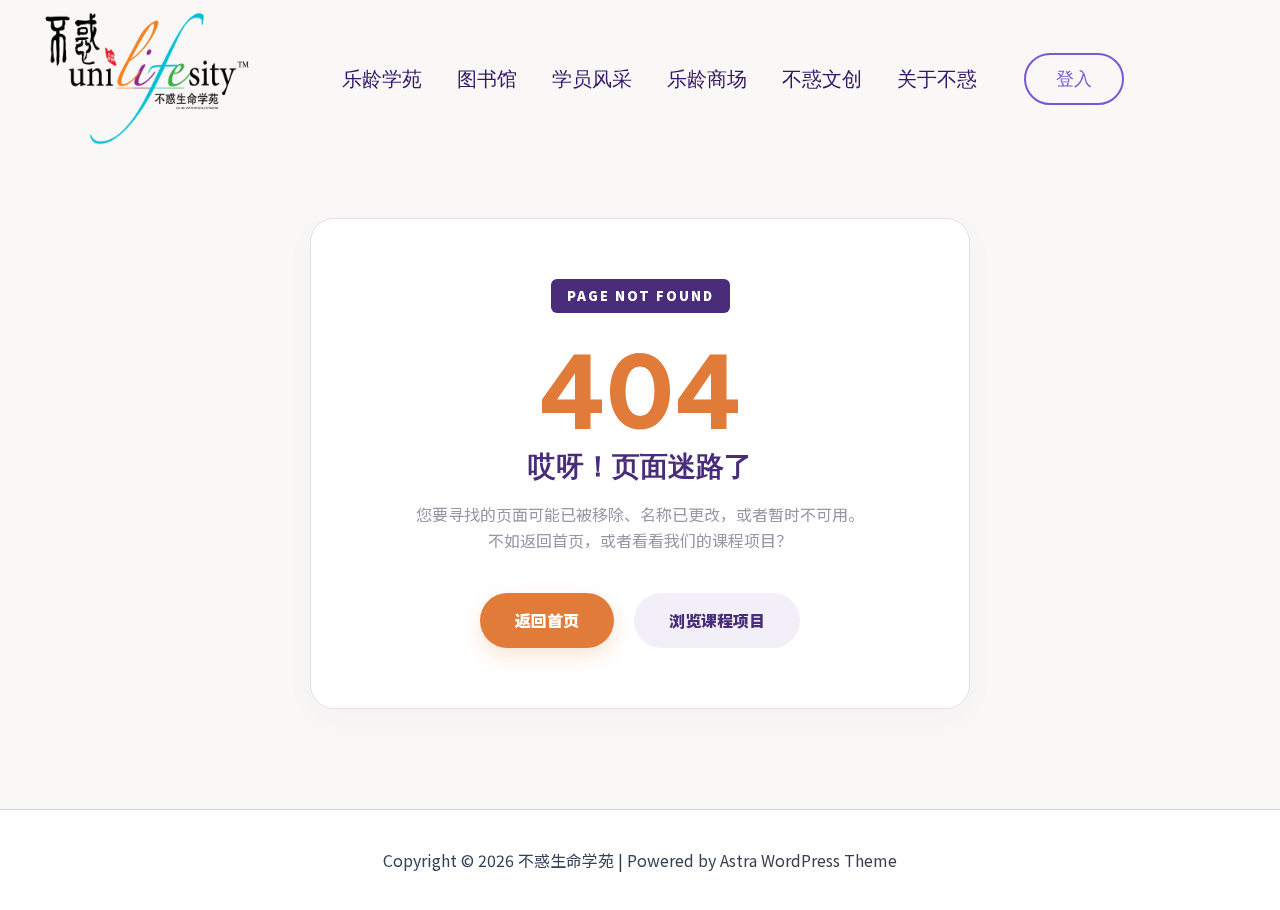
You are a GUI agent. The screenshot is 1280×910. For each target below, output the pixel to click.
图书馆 (487, 79)
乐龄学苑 (382, 79)
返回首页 (547, 620)
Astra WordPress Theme (808, 860)
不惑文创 (822, 79)
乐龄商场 (707, 79)
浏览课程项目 (717, 620)
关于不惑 (937, 79)
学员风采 (592, 79)
